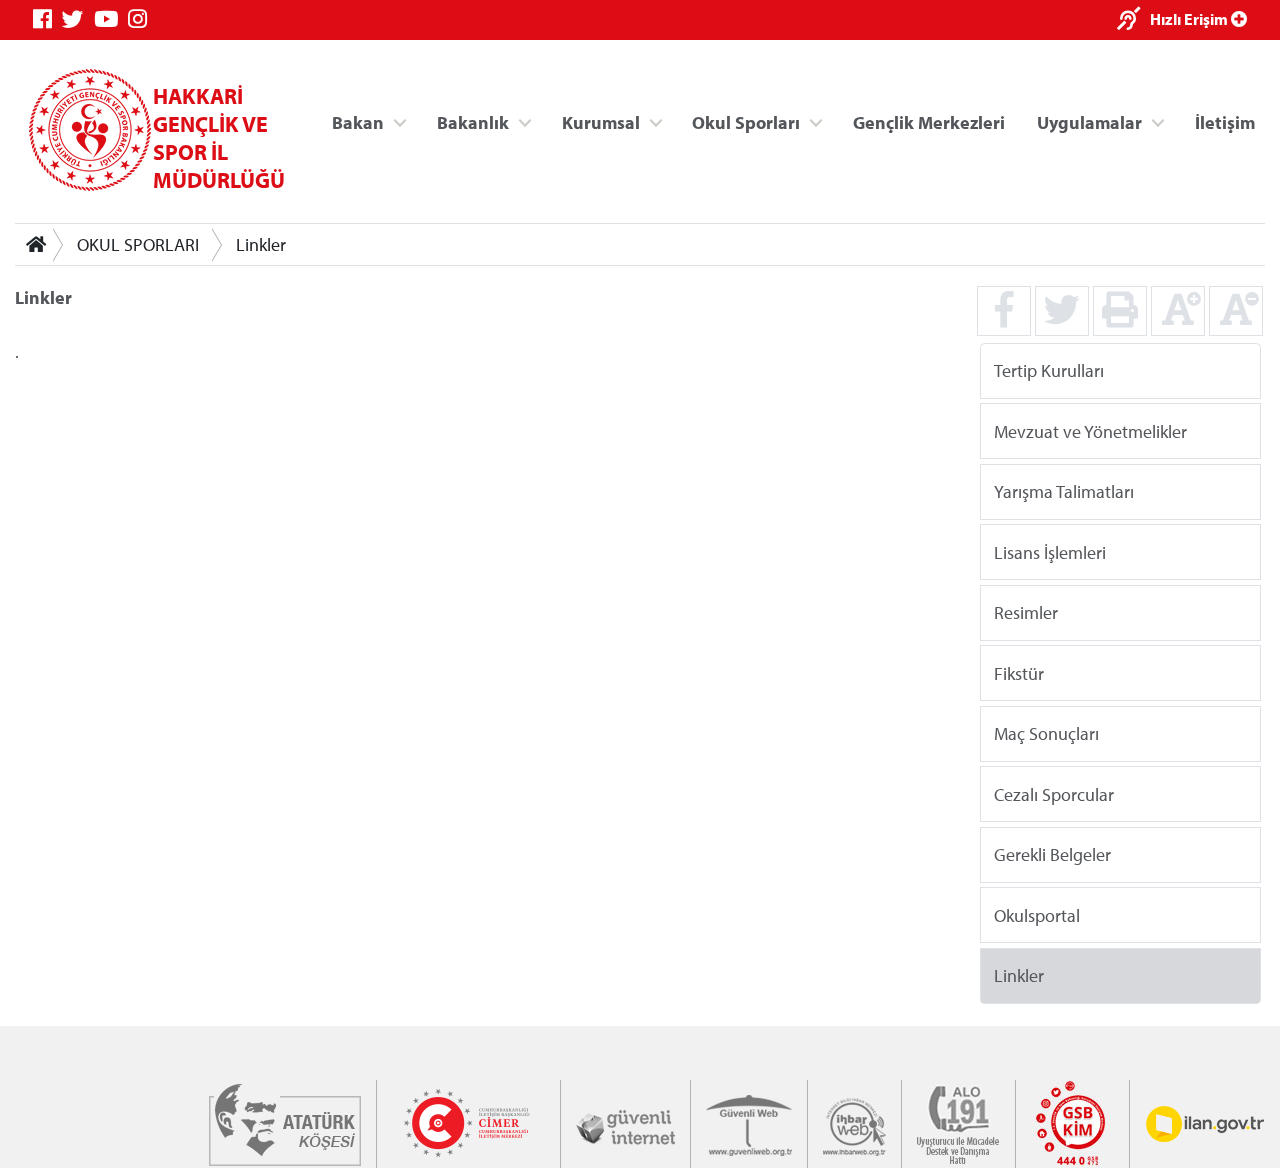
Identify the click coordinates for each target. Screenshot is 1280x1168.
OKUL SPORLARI (138, 244)
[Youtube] (111, 19)
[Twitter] (78, 19)
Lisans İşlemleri (1050, 551)
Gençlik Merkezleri (929, 121)
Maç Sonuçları (1046, 733)
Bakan (358, 121)
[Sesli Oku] (1133, 20)
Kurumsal (601, 121)
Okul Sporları (746, 121)
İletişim (1225, 121)
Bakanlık (473, 121)
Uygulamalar (1089, 121)
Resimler (1026, 612)
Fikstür (1019, 672)
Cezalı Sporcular (1054, 793)
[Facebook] (47, 19)
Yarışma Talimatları (1064, 491)
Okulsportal (1037, 914)
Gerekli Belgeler (1052, 854)
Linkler (261, 244)
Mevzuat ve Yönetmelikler (1090, 430)
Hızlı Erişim (1190, 19)
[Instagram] (142, 19)
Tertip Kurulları (1049, 370)
